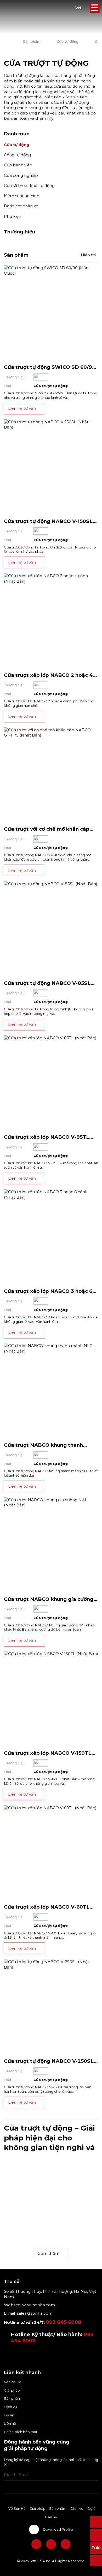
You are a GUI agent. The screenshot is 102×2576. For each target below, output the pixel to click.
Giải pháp (12, 2390)
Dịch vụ (10, 2407)
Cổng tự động (17, 155)
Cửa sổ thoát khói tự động (29, 186)
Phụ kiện (13, 216)
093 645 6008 (64, 2322)
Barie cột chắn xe (21, 206)
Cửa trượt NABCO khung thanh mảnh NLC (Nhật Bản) (43, 1448)
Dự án (9, 2415)
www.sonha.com (38, 2305)
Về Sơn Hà (13, 2382)
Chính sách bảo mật (21, 2432)
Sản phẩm (32, 41)
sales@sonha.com (35, 2313)
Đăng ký (96, 2475)
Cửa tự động (68, 41)
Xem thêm (49, 2254)
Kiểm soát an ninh (22, 196)
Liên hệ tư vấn (22, 408)
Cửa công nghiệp (21, 175)
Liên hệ (10, 2423)
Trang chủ (5, 42)
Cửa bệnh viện (18, 165)
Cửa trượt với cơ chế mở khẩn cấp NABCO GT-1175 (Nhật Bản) (47, 832)
